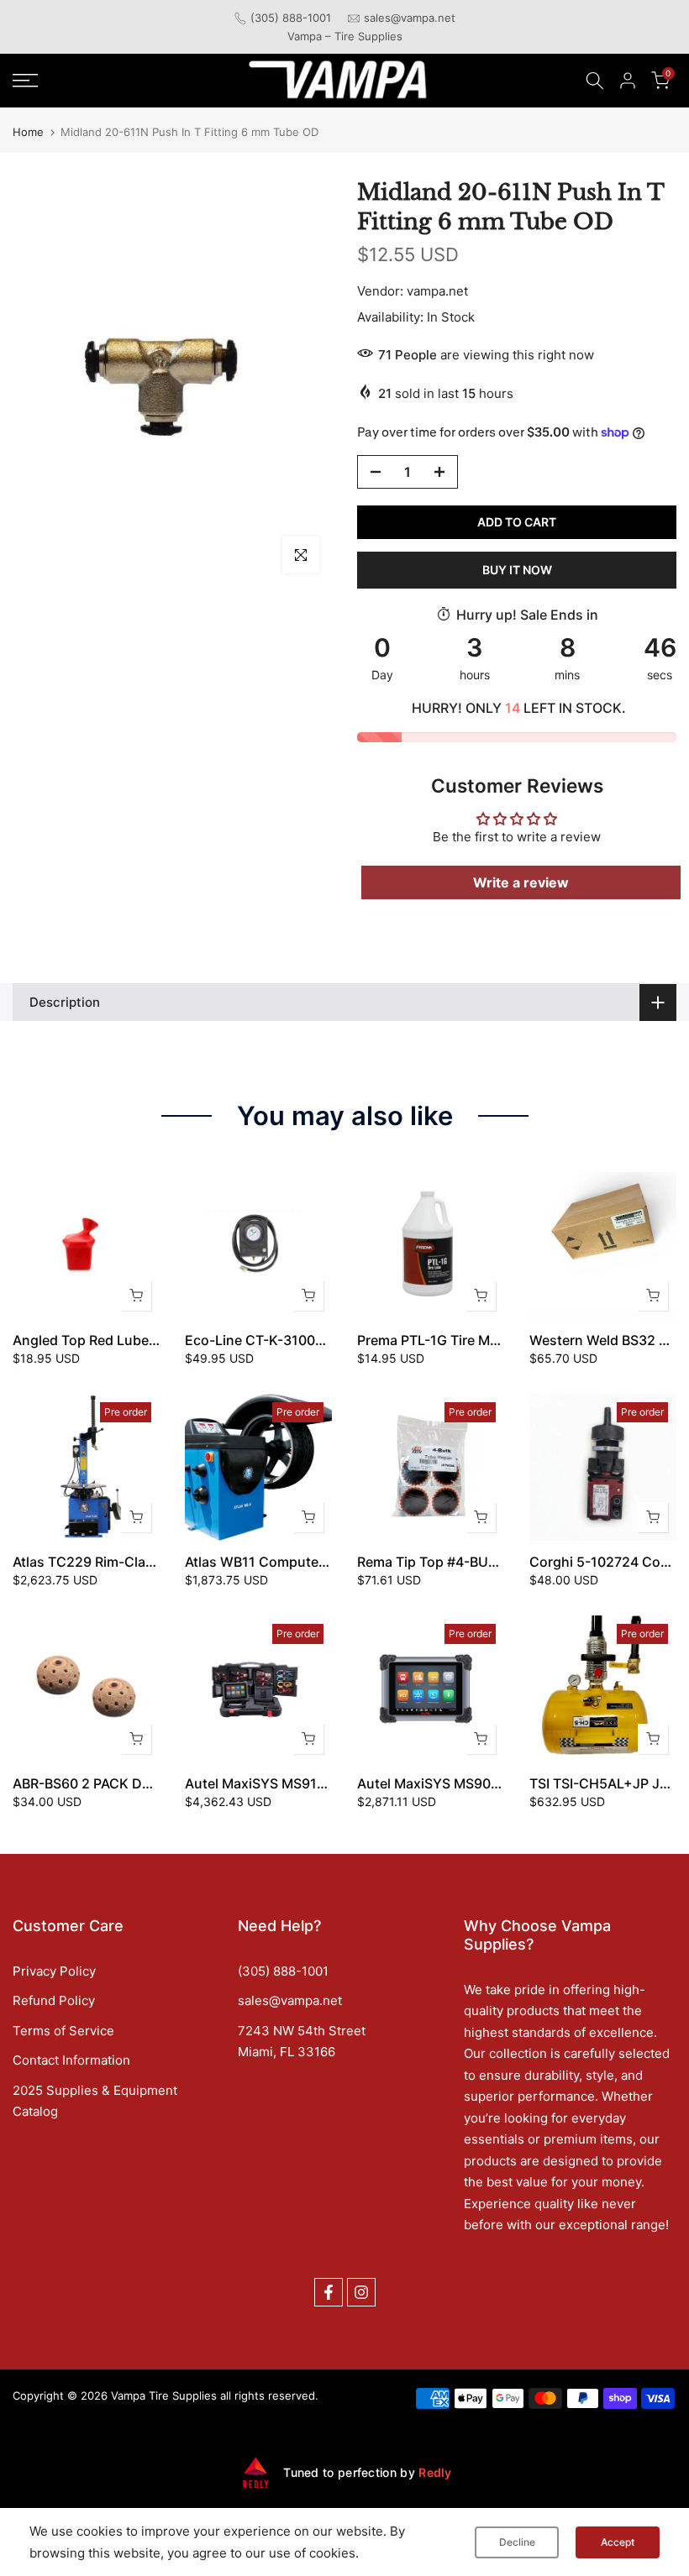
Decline (517, 2542)
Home (28, 132)
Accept (618, 2542)
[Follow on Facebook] (329, 2292)
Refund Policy (54, 2000)
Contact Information (71, 2060)
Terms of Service (63, 2031)
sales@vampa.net (410, 18)
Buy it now (517, 570)
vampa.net (437, 291)
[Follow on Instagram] (361, 2292)
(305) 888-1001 (291, 18)
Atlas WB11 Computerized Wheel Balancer (319, 1562)
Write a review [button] (521, 882)
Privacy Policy (54, 1971)
